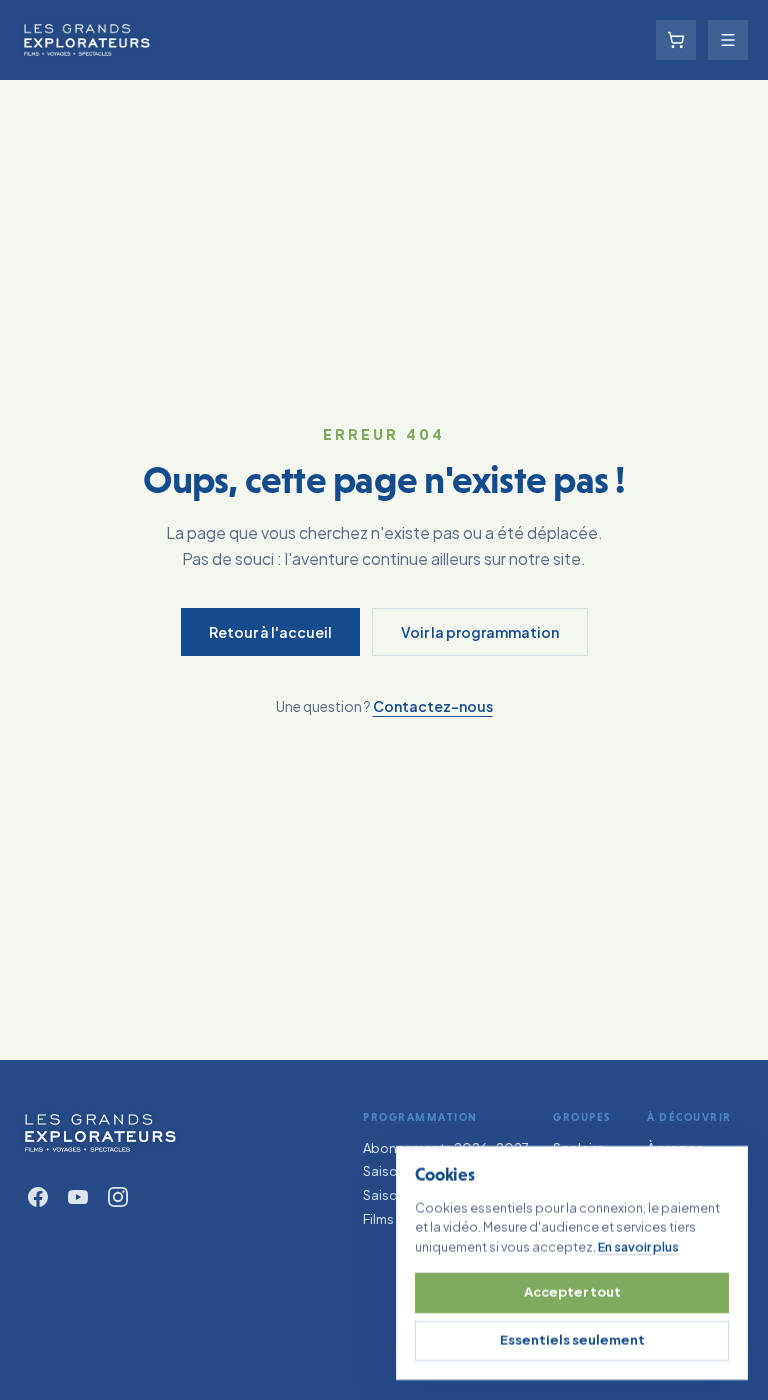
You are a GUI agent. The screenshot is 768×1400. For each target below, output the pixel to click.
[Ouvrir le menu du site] (728, 40)
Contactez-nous (433, 706)
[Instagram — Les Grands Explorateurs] (118, 1197)
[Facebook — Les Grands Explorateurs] (38, 1197)
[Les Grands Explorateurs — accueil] (100, 1133)
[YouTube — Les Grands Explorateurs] (78, 1197)
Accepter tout (572, 1292)
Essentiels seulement (572, 1340)
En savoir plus (638, 1246)
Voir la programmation (480, 632)
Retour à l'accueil (270, 632)
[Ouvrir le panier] (676, 40)
